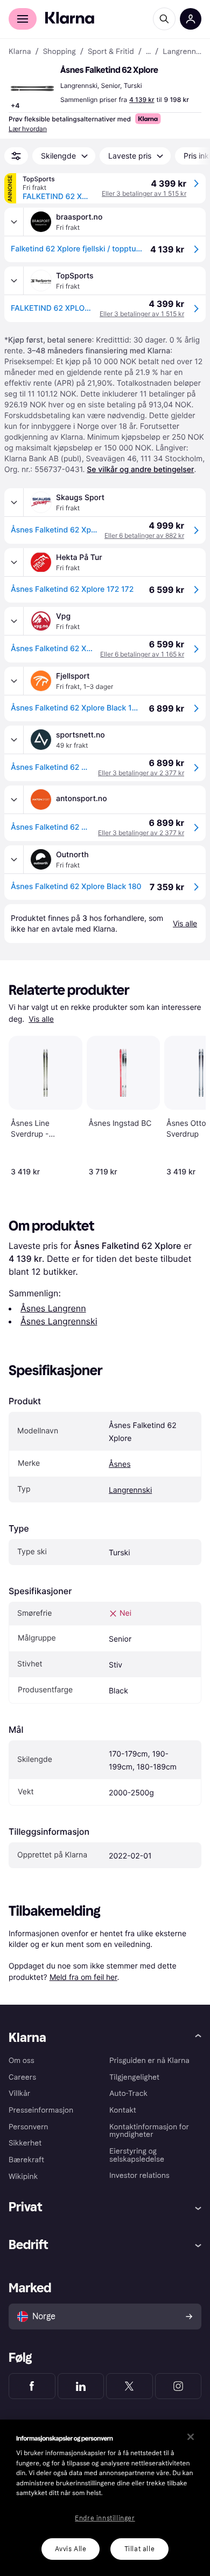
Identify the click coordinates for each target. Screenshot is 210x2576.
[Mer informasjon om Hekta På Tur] (14, 562)
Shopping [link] (59, 52)
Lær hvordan (28, 129)
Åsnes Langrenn (53, 1308)
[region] (105, 2498)
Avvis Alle (71, 2549)
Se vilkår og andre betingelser (140, 470)
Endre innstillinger (105, 2518)
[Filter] (16, 156)
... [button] (148, 52)
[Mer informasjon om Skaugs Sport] (14, 502)
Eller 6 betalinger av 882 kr (144, 535)
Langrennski (130, 1490)
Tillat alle (140, 2549)
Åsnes (120, 1464)
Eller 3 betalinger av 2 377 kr (141, 773)
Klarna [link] (20, 52)
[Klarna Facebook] (32, 2386)
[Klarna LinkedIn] (81, 2386)
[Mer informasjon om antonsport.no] (14, 800)
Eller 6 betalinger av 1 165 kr (142, 654)
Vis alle (41, 1019)
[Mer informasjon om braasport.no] (14, 222)
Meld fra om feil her (83, 1977)
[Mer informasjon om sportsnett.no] (14, 740)
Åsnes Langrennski (59, 1321)
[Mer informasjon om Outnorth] (14, 859)
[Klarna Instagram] (178, 2386)
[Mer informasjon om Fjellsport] (14, 681)
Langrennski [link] (182, 52)
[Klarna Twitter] (129, 2386)
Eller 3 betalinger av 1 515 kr (144, 193)
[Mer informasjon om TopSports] (14, 281)
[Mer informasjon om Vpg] (14, 621)
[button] (32, 88)
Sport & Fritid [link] (111, 52)
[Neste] (186, 1104)
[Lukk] (191, 2437)
